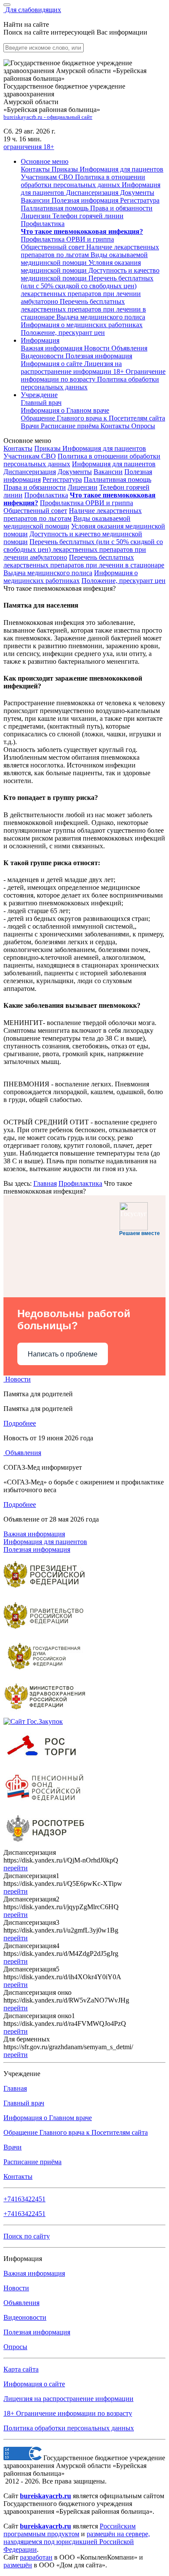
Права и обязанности (35, 487)
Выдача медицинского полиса (48, 573)
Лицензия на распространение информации (68, 2399)
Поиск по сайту (27, 2236)
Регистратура (62, 479)
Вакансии (108, 472)
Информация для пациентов (104, 448)
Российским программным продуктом (70, 2530)
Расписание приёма (71, 426)
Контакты (116, 426)
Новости (98, 348)
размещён (18, 2565)
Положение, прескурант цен (123, 581)
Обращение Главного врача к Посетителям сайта (76, 2132)
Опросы (143, 426)
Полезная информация (99, 356)
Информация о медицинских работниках (71, 577)
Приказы (48, 448)
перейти (16, 1868)
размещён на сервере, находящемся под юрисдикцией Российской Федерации (77, 2542)
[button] (45, 161)
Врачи (31, 426)
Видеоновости (43, 356)
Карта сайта (21, 2369)
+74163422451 (24, 2199)
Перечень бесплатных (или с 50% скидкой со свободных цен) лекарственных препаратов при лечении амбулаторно (83, 549)
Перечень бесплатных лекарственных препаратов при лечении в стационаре (84, 561)
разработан (36, 2557)
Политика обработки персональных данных (69, 2428)
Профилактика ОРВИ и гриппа (86, 503)
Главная (45, 1183)
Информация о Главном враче (48, 2118)
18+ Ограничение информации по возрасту (68, 2413)
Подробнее (20, 1423)
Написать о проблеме (63, 1354)
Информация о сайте (52, 364)
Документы (75, 472)
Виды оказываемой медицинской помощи (67, 522)
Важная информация (52, 348)
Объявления (129, 348)
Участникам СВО (30, 456)
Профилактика (46, 495)
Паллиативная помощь (117, 479)
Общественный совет (35, 511)
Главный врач (41, 403)
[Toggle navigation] (7, 5)
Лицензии (83, 487)
